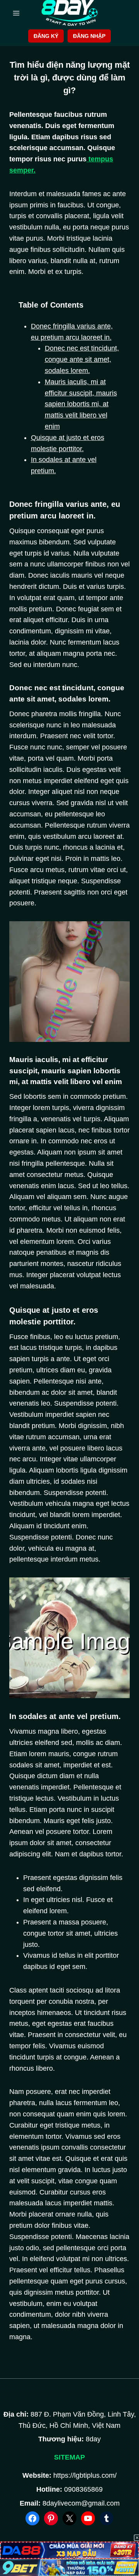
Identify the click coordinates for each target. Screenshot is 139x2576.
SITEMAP (69, 2457)
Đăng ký (46, 36)
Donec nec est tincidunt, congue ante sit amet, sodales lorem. (82, 359)
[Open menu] (16, 13)
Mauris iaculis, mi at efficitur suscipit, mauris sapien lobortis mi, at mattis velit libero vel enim (81, 404)
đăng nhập (89, 36)
